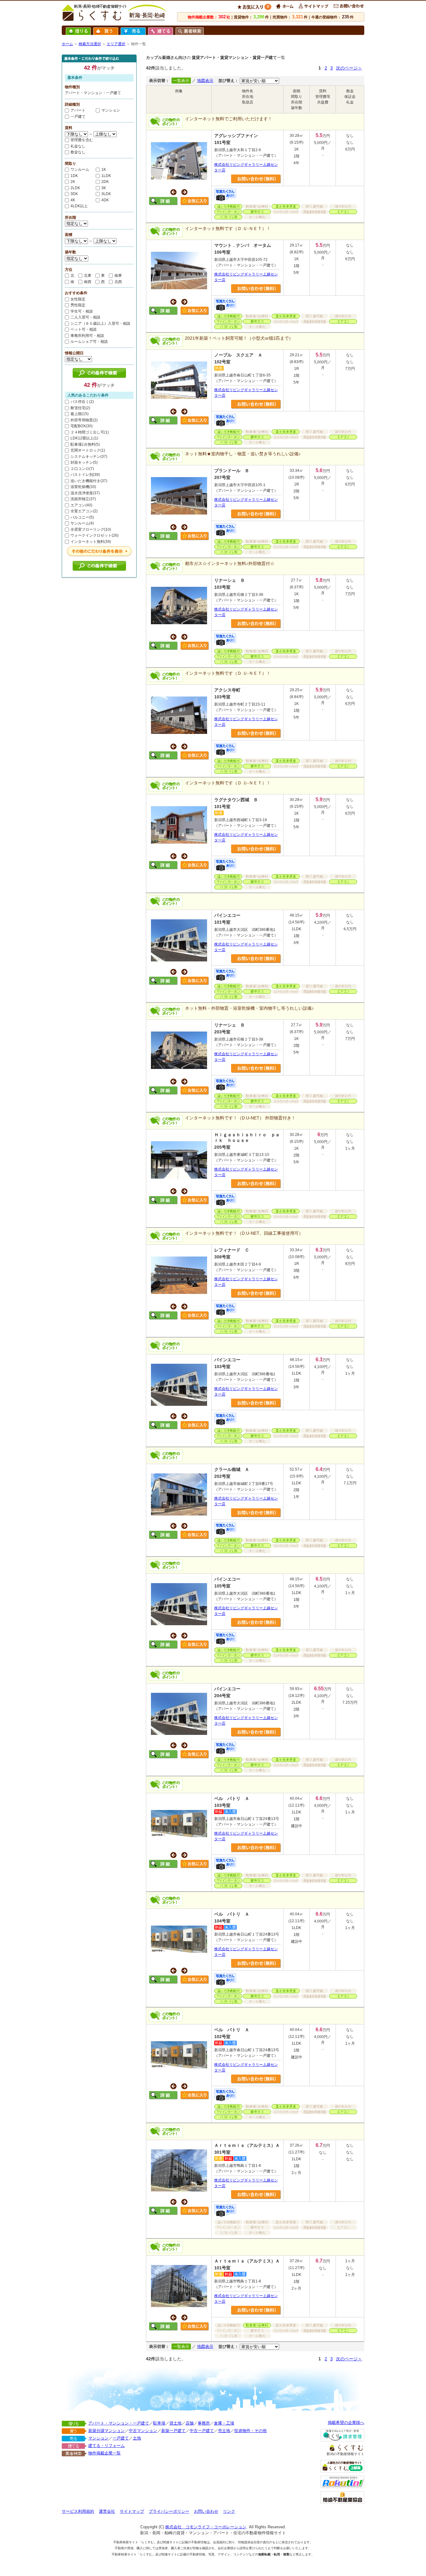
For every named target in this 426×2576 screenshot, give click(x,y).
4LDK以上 (79, 206)
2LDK (75, 188)
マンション (111, 110)
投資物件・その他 (250, 2431)
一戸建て (78, 117)
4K (73, 200)
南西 (88, 282)
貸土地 (175, 2423)
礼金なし (78, 146)
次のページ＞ (349, 68)
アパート (78, 110)
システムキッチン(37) (89, 457)
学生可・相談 (82, 311)
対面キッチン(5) (84, 462)
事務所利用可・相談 (87, 336)
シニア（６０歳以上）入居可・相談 (100, 323)
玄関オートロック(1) (88, 450)
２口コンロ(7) (82, 469)
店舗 (190, 2423)
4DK (105, 200)
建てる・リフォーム (106, 2446)
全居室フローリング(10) (91, 529)
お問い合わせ (206, 2511)
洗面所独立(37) (83, 499)
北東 (88, 275)
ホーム (67, 44)
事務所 (204, 2423)
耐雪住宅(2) (80, 408)
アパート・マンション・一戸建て (119, 2423)
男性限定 (78, 305)
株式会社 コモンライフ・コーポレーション (206, 2527)
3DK (74, 194)
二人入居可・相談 (85, 317)
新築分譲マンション (106, 2431)
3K (104, 188)
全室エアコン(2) (84, 511)
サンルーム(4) (82, 523)
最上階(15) (80, 414)
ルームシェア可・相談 (89, 342)
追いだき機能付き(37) (89, 481)
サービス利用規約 (78, 2511)
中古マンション (143, 2431)
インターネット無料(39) (91, 542)
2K (73, 182)
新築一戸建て (173, 2431)
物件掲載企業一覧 (104, 2453)
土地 (137, 2438)
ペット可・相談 (84, 329)
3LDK (106, 194)
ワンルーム (80, 170)
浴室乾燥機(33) (83, 487)
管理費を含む (82, 140)
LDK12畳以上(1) (84, 438)
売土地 (224, 2431)
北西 (118, 282)
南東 (118, 275)
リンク (229, 2511)
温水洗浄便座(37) (85, 493)
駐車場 (159, 2423)
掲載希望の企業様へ (346, 2423)
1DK (74, 176)
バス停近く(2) (82, 402)
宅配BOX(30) (82, 426)
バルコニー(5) (82, 517)
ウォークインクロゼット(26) (94, 535)
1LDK (106, 176)
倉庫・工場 (224, 2423)
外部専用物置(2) (84, 420)
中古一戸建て (202, 2431)
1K (104, 170)
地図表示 (205, 81)
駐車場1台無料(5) (85, 444)
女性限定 (78, 299)
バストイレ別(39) (85, 475)
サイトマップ (132, 2511)
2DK (105, 182)
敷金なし (78, 152)
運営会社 (107, 2511)
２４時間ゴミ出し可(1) (90, 432)
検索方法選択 (90, 44)
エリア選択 (116, 44)
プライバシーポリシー (169, 2511)
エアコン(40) (81, 505)
